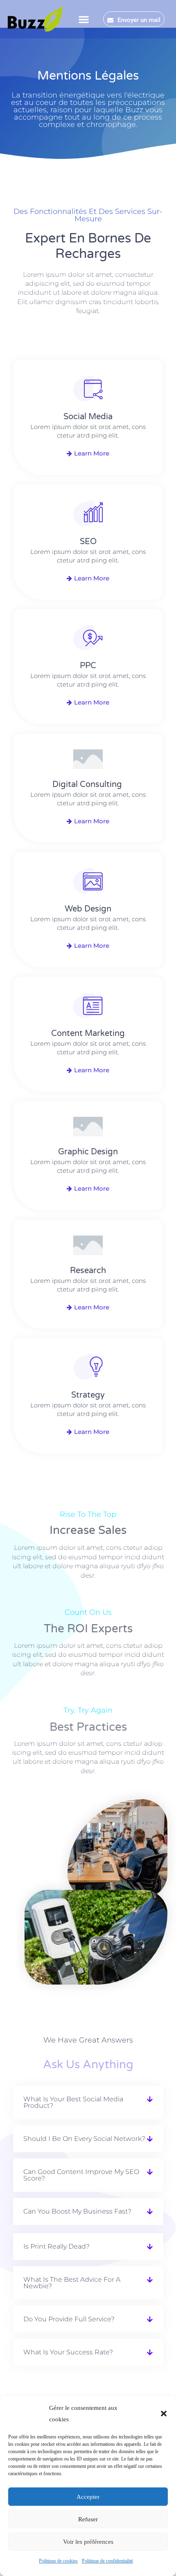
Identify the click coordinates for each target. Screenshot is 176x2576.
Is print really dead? (56, 2246)
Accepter (88, 2497)
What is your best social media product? (73, 2102)
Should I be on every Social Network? (84, 2139)
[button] (164, 2414)
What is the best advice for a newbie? (72, 2283)
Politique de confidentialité (107, 2561)
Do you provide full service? (69, 2319)
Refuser (88, 2519)
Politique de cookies (58, 2561)
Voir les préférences (88, 2542)
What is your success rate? (68, 2352)
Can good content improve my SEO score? (81, 2175)
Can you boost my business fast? (77, 2211)
